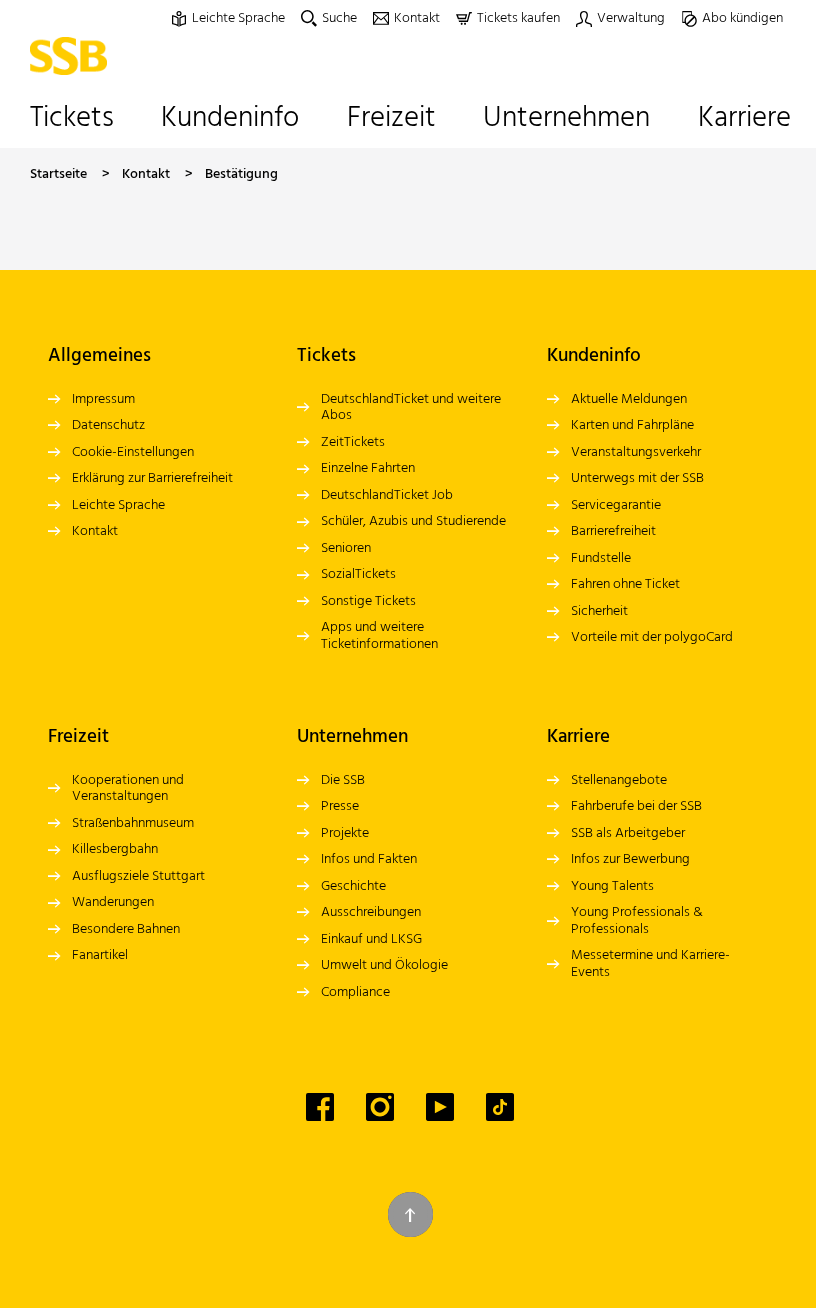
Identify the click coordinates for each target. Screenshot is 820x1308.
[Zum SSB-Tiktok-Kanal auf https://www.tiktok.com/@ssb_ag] (500, 1107)
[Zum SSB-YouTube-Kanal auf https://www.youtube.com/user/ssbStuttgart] (440, 1107)
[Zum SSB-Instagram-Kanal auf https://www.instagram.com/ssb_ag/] (380, 1107)
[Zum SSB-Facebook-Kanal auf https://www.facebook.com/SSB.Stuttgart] (320, 1107)
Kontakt (146, 174)
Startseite (58, 174)
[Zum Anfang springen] (410, 1214)
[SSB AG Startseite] (73, 56)
